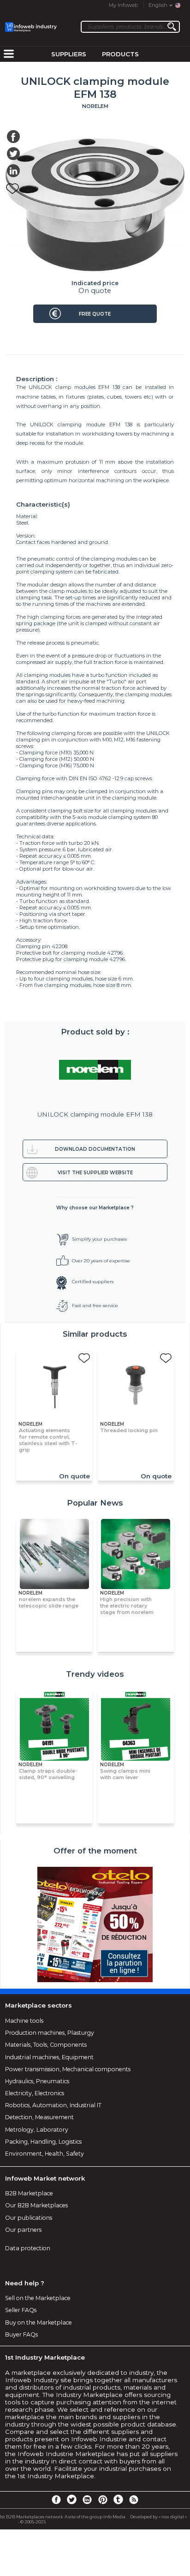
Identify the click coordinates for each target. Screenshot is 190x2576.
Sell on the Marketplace (38, 2298)
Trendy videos (95, 1674)
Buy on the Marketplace (39, 2322)
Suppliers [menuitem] (69, 54)
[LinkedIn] (87, 2499)
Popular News (95, 1503)
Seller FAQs (21, 2310)
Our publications (29, 2218)
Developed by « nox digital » (158, 2517)
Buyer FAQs (21, 2334)
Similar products (95, 1334)
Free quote (95, 314)
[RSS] (134, 2499)
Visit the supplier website (95, 1173)
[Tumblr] (118, 2499)
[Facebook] (56, 2499)
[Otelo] (95, 1925)
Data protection (28, 2248)
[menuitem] (9, 54)
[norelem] (95, 1070)
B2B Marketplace (29, 2193)
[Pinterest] (103, 2499)
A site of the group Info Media (95, 2517)
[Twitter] (71, 2499)
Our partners (23, 2230)
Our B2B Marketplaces (36, 2205)
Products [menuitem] (120, 54)
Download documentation (95, 1149)
